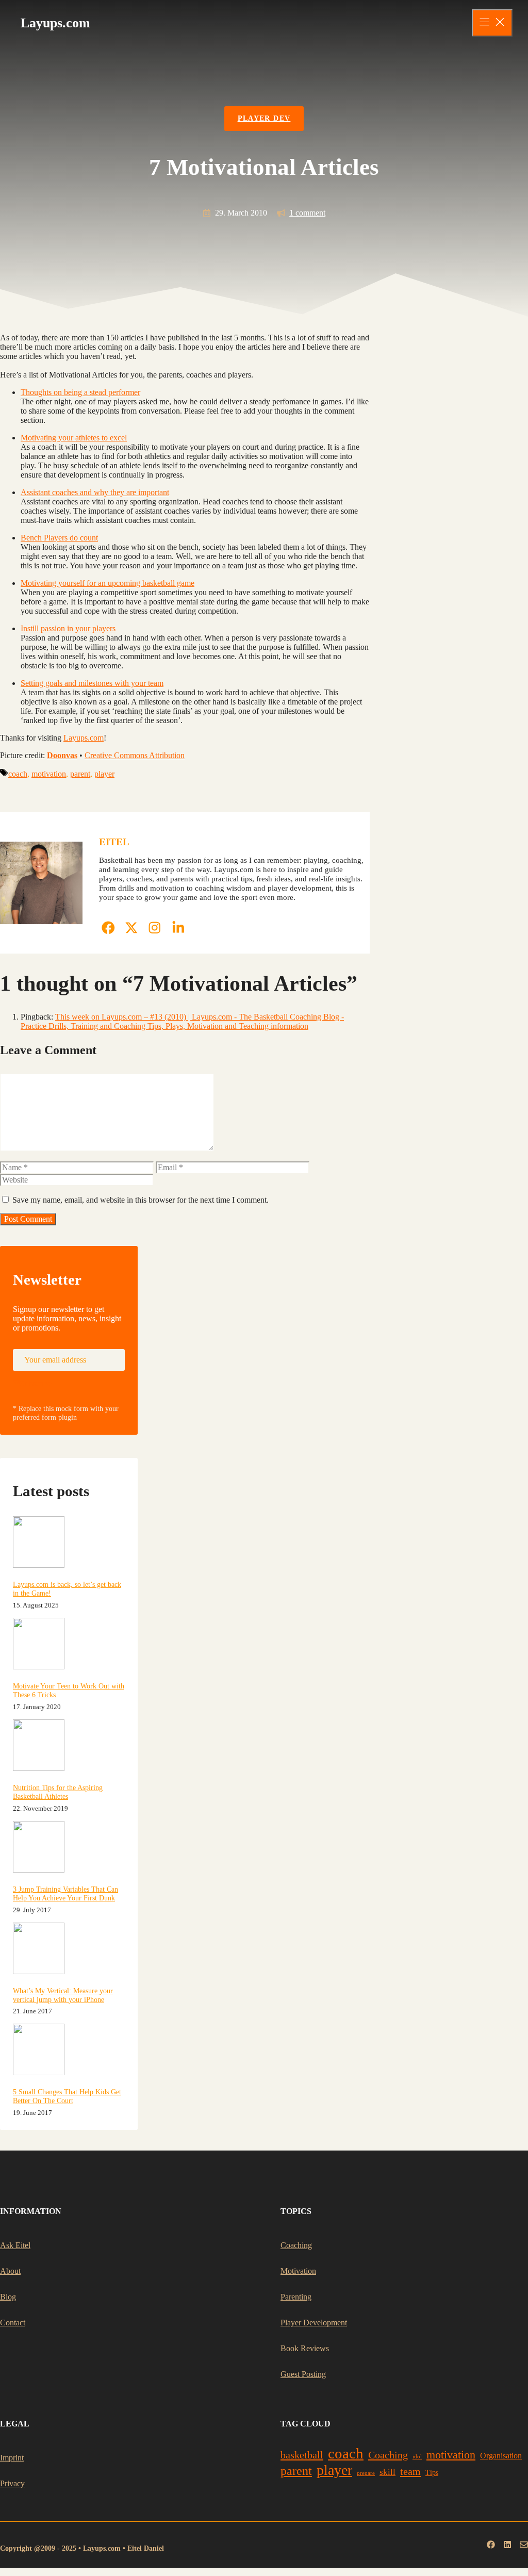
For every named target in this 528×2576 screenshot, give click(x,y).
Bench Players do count (59, 538)
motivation (49, 774)
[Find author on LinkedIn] (178, 928)
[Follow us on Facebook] (491, 2545)
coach (18, 774)
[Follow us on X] (507, 2545)
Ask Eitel (15, 2245)
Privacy (12, 2483)
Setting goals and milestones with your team (92, 683)
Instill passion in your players (68, 628)
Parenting (296, 2297)
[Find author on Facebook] (108, 928)
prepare (366, 2473)
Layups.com (84, 738)
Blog (8, 2297)
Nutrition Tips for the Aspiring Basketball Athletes (58, 1792)
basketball (302, 2455)
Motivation (298, 2271)
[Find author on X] (131, 928)
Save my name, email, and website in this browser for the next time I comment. (141, 1200)
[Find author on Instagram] (155, 928)
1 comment (307, 213)
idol (417, 2457)
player (104, 774)
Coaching (296, 2245)
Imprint (12, 2458)
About (10, 2271)
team (410, 2471)
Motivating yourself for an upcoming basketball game (108, 583)
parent (80, 774)
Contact (13, 2323)
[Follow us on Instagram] (524, 2545)
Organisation (501, 2456)
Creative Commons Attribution (135, 755)
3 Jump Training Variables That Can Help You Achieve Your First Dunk (65, 1893)
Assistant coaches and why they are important (95, 492)
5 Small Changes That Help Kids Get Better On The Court (67, 2096)
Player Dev (264, 118)
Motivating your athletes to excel (74, 438)
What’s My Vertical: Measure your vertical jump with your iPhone (63, 1995)
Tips (432, 2473)
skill (387, 2472)
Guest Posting (303, 2374)
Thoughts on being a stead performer (80, 392)
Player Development (314, 2323)
